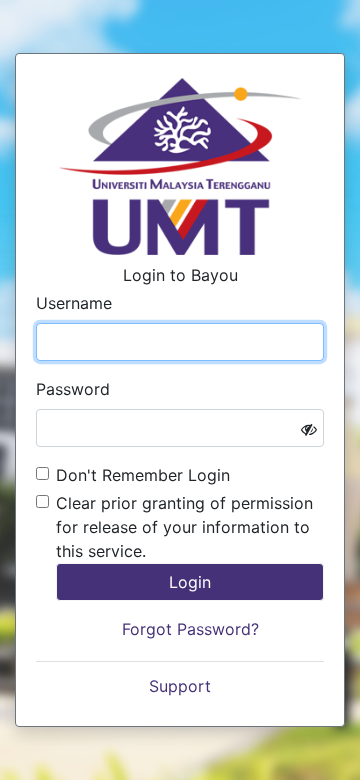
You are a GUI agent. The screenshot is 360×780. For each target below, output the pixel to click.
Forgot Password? (190, 629)
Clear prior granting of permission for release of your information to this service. (184, 527)
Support (180, 686)
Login (190, 582)
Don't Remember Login (143, 475)
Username (74, 303)
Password (73, 389)
